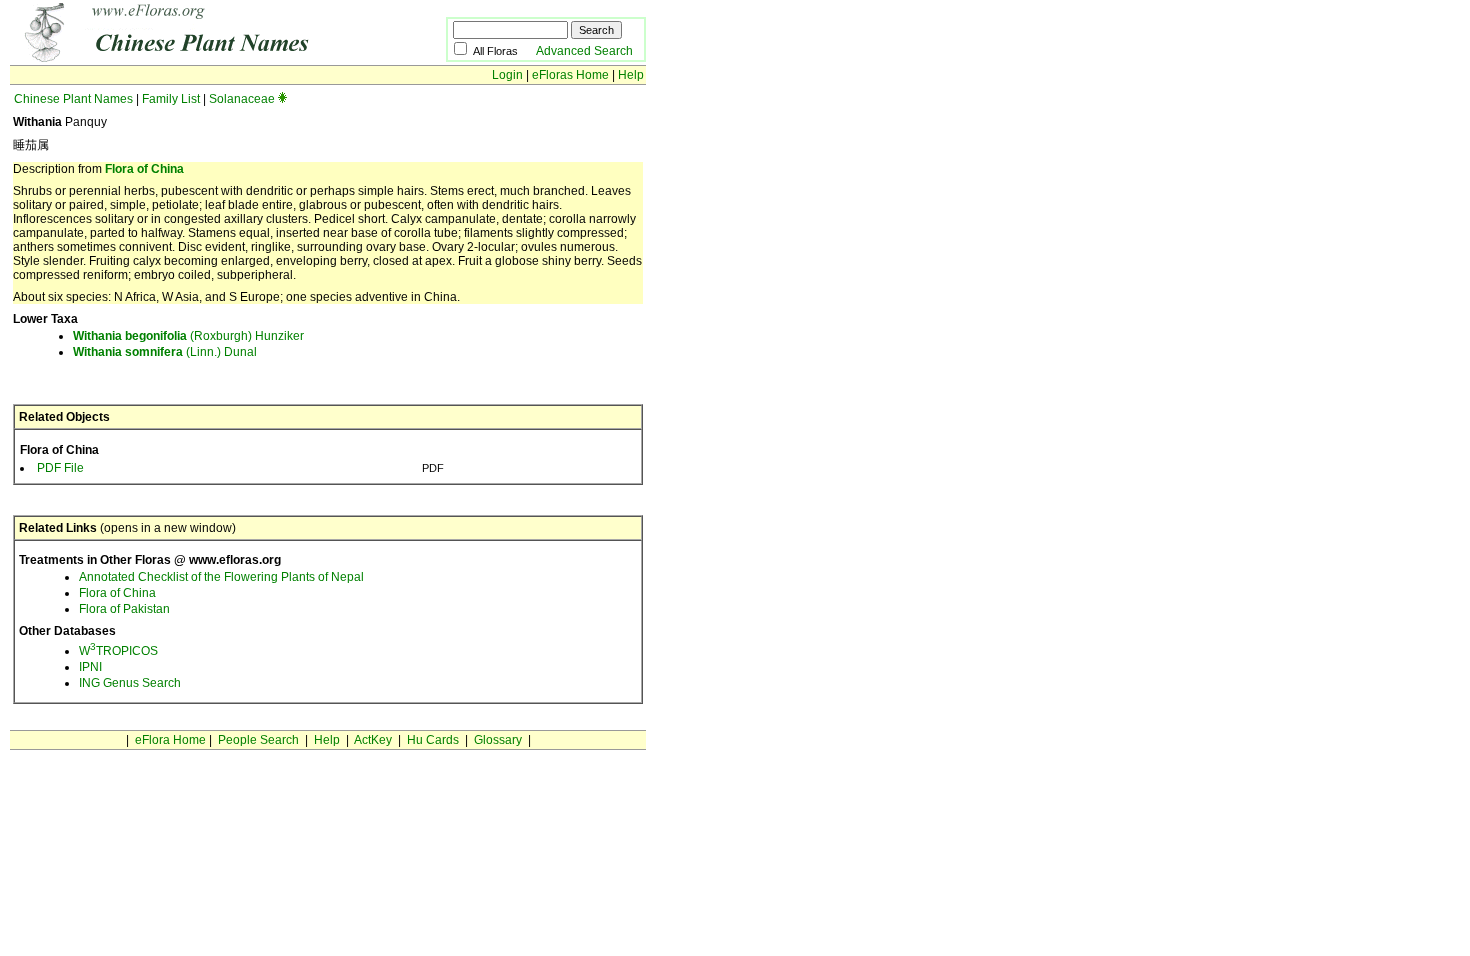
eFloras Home (570, 75)
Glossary (498, 740)
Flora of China (144, 169)
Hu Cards (433, 740)
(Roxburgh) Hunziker (188, 336)
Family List (171, 99)
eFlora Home (170, 740)
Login (507, 75)
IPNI (90, 667)
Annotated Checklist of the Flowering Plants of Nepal (221, 577)
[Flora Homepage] (197, 58)
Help (631, 75)
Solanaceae (242, 99)
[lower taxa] (282, 99)
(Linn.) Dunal (165, 352)
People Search (258, 740)
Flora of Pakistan (124, 609)
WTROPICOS (118, 651)
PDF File (60, 468)
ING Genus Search (130, 683)
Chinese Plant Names (73, 99)
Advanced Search (584, 51)
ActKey (373, 740)
